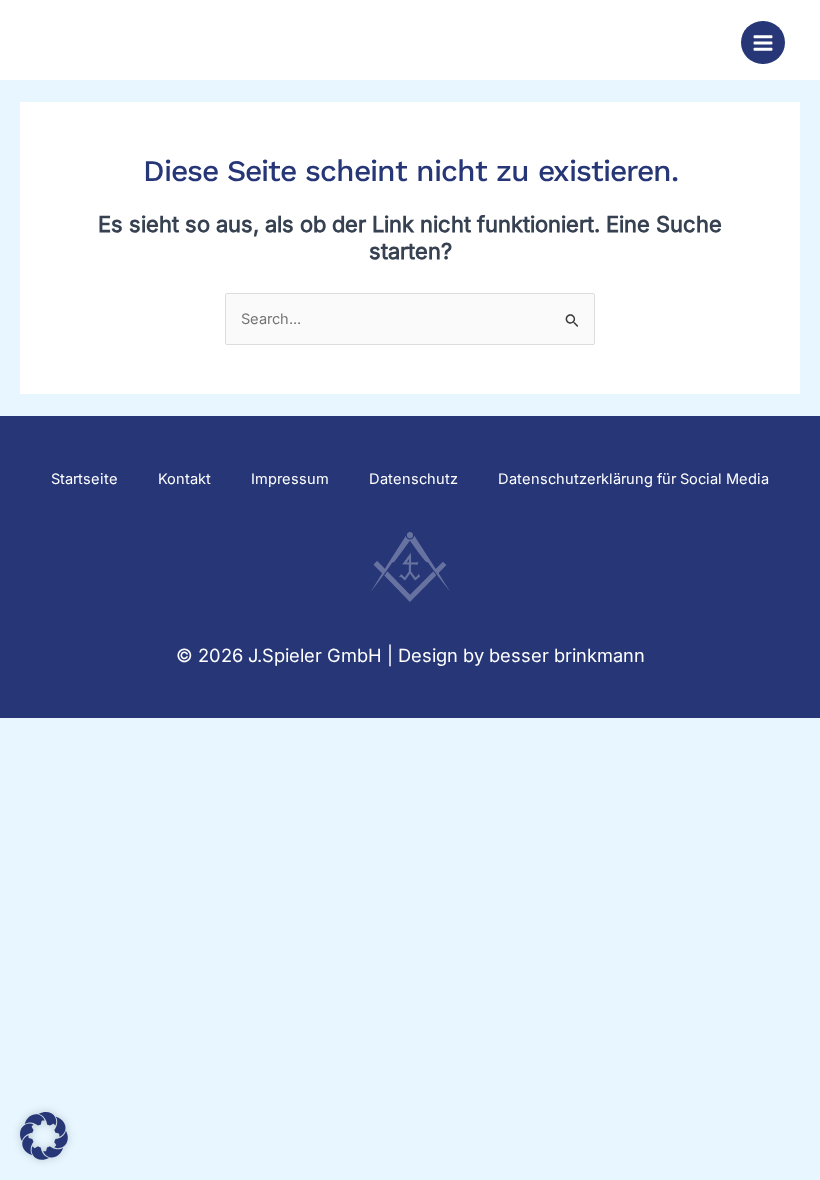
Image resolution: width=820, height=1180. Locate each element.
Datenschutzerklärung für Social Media (633, 479)
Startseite (84, 479)
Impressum (290, 479)
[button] (44, 1136)
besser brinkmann (567, 655)
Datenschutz (413, 479)
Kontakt (184, 479)
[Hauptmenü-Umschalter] (763, 43)
